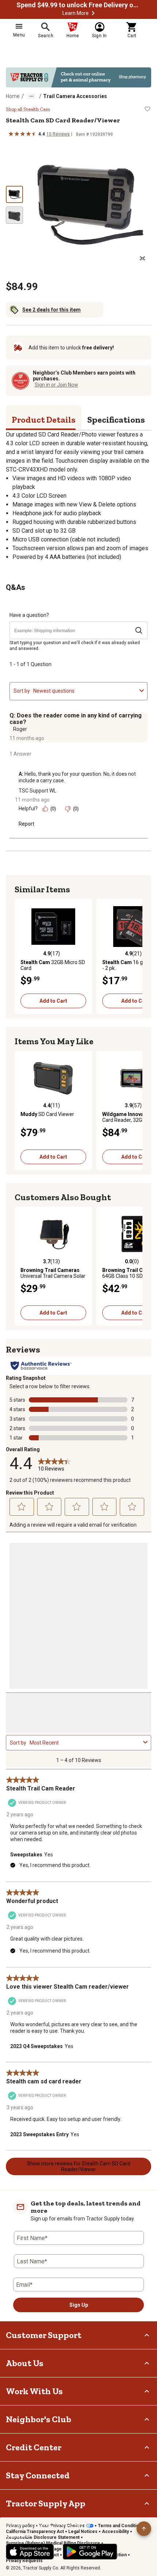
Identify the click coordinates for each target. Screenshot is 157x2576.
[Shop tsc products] (78, 77)
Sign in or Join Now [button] (56, 385)
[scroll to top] (144, 2529)
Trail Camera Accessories (75, 96)
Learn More (76, 13)
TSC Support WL (37, 791)
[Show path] (31, 96)
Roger (20, 729)
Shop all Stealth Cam (28, 109)
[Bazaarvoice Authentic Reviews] (41, 1366)
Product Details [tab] (44, 420)
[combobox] (85, 691)
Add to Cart (53, 1001)
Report (26, 824)
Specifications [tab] (116, 420)
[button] (93, 13)
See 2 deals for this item (51, 310)
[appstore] (30, 2552)
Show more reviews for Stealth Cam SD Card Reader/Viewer (79, 2166)
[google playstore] (90, 2552)
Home (13, 96)
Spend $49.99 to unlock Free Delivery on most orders (78, 5)
